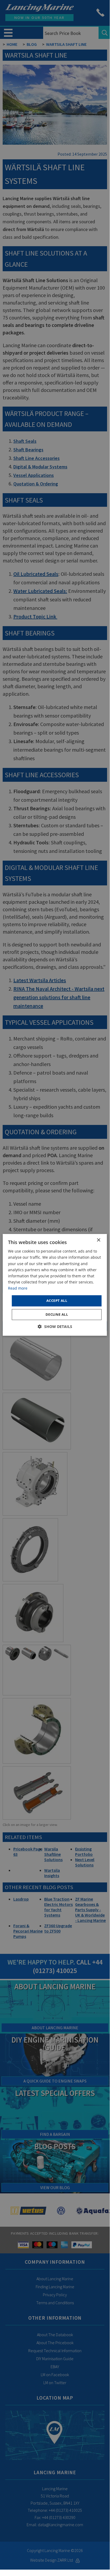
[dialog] (55, 1285)
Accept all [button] (57, 1301)
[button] (55, 1327)
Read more (18, 1288)
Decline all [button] (57, 1314)
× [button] (98, 1240)
